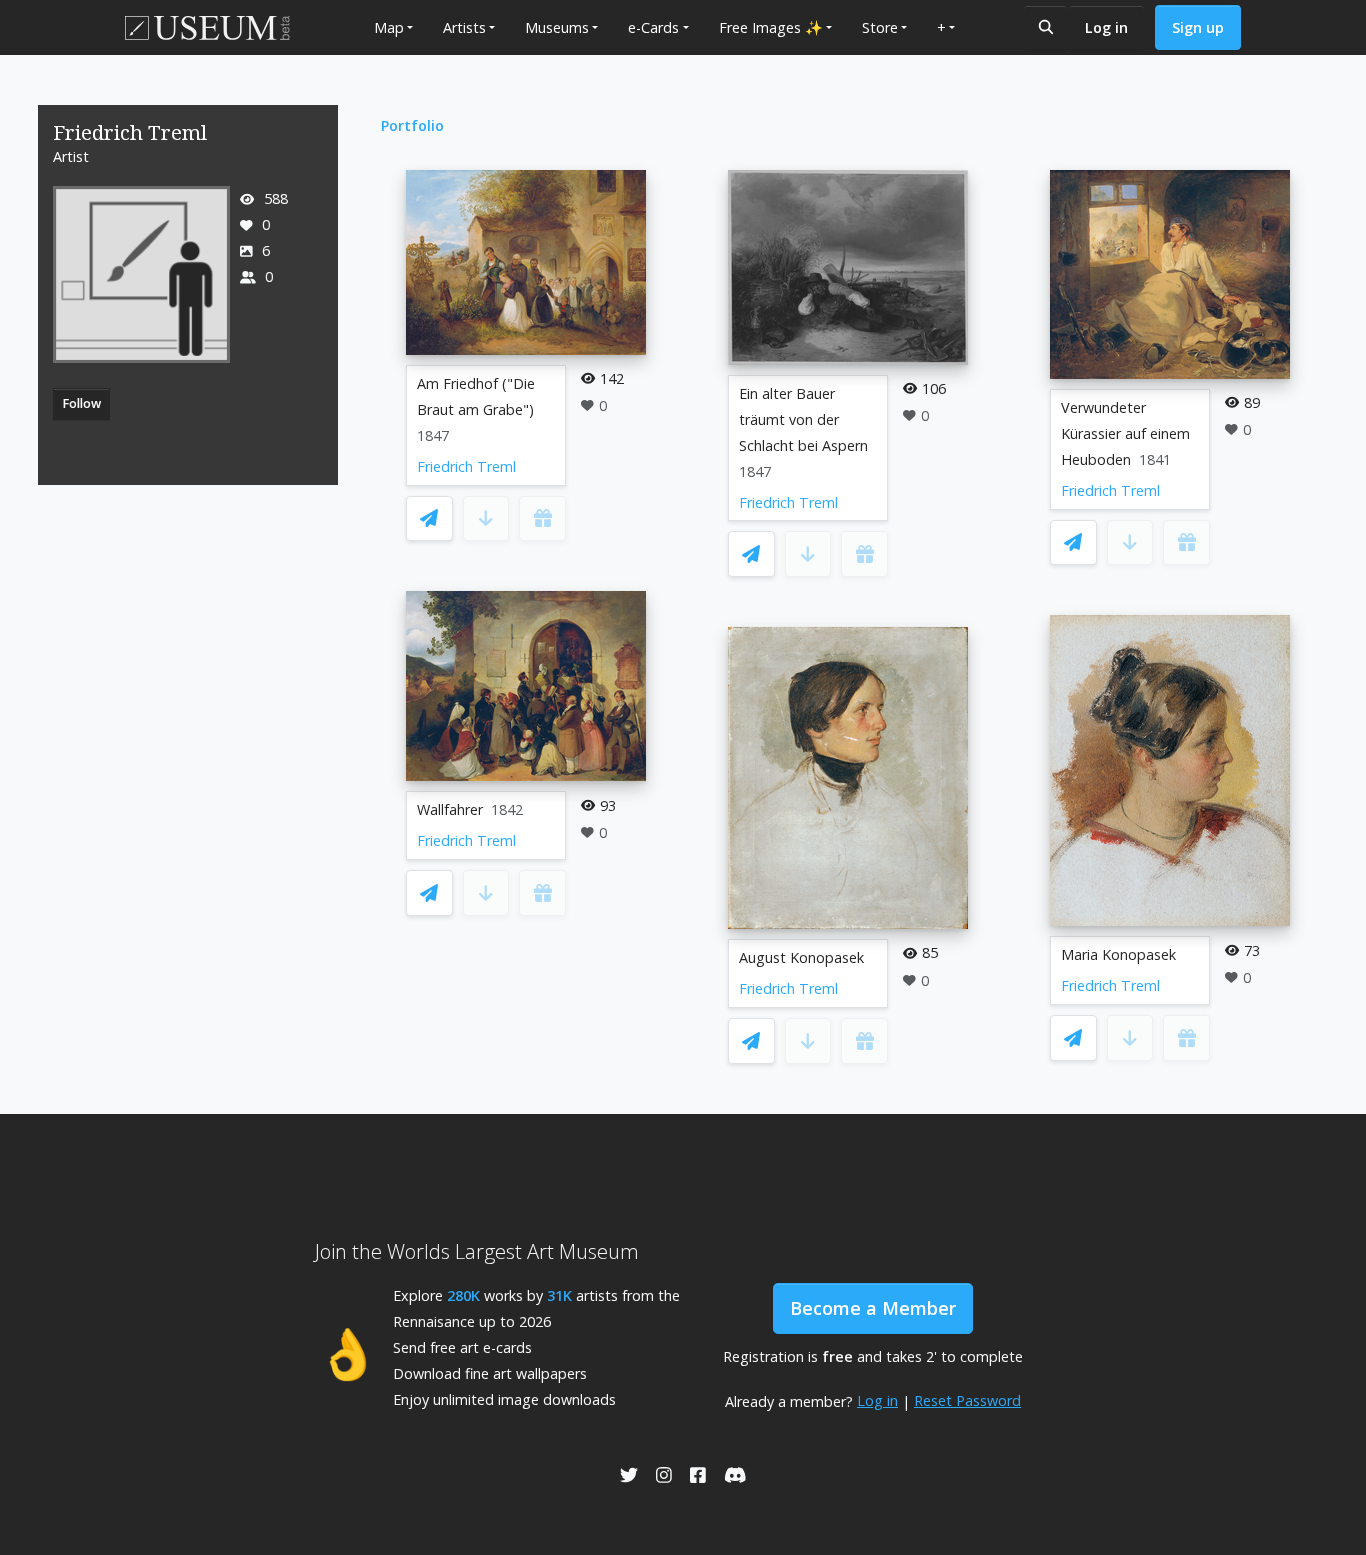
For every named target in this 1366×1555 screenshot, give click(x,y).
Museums (557, 27)
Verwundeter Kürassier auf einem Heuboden (1125, 433)
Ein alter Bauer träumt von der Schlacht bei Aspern (803, 419)
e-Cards (653, 27)
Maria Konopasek (1118, 954)
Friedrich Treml (466, 466)
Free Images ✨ (771, 27)
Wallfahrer (450, 809)
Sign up (1198, 27)
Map (389, 27)
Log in (1106, 27)
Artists (464, 27)
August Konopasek (801, 957)
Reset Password (967, 1400)
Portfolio (412, 125)
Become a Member (873, 1308)
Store (880, 27)
